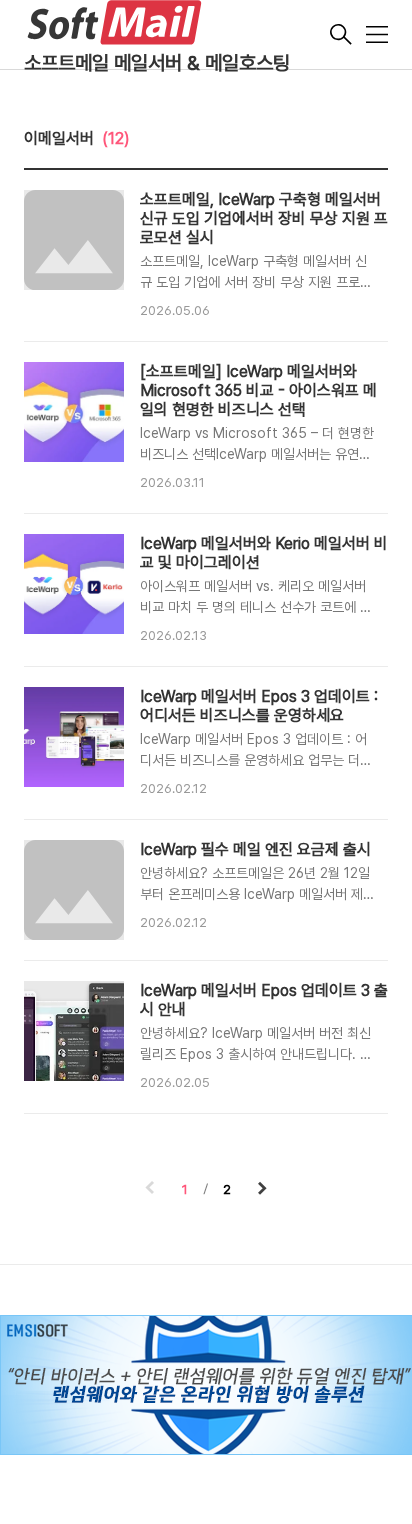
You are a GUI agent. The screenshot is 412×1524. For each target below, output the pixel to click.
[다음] (262, 1190)
